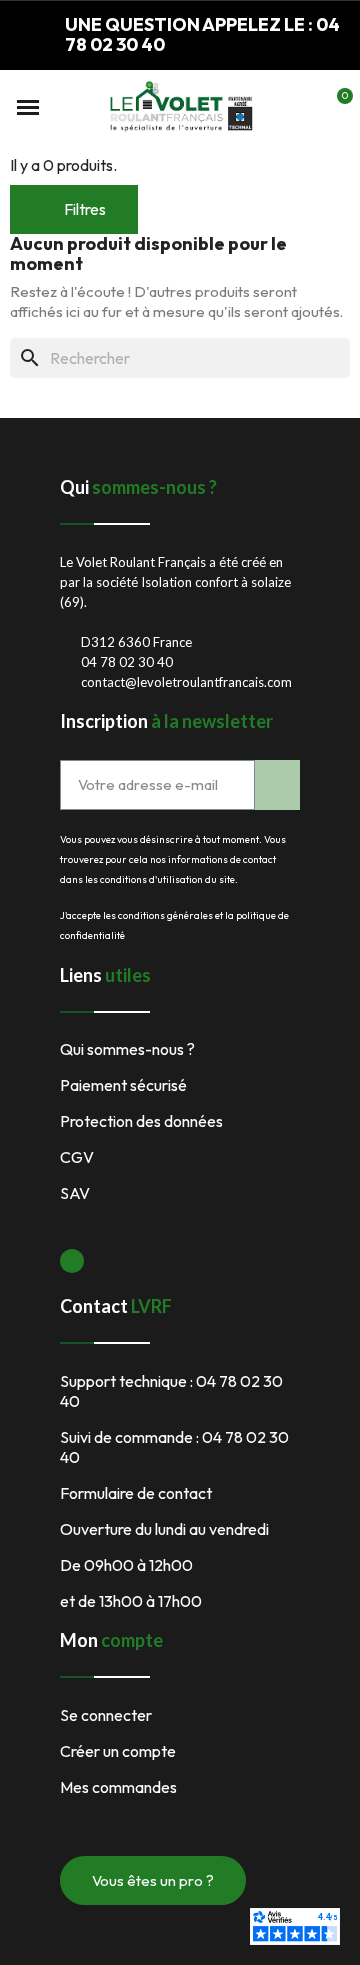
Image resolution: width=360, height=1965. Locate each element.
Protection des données (141, 1121)
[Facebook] (72, 1261)
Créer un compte (118, 1751)
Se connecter (106, 1715)
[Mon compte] (302, 107)
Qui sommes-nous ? (127, 1049)
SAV (75, 1193)
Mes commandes (118, 1787)
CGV (77, 1157)
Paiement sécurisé (123, 1085)
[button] (28, 107)
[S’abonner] (277, 785)
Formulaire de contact (136, 1493)
